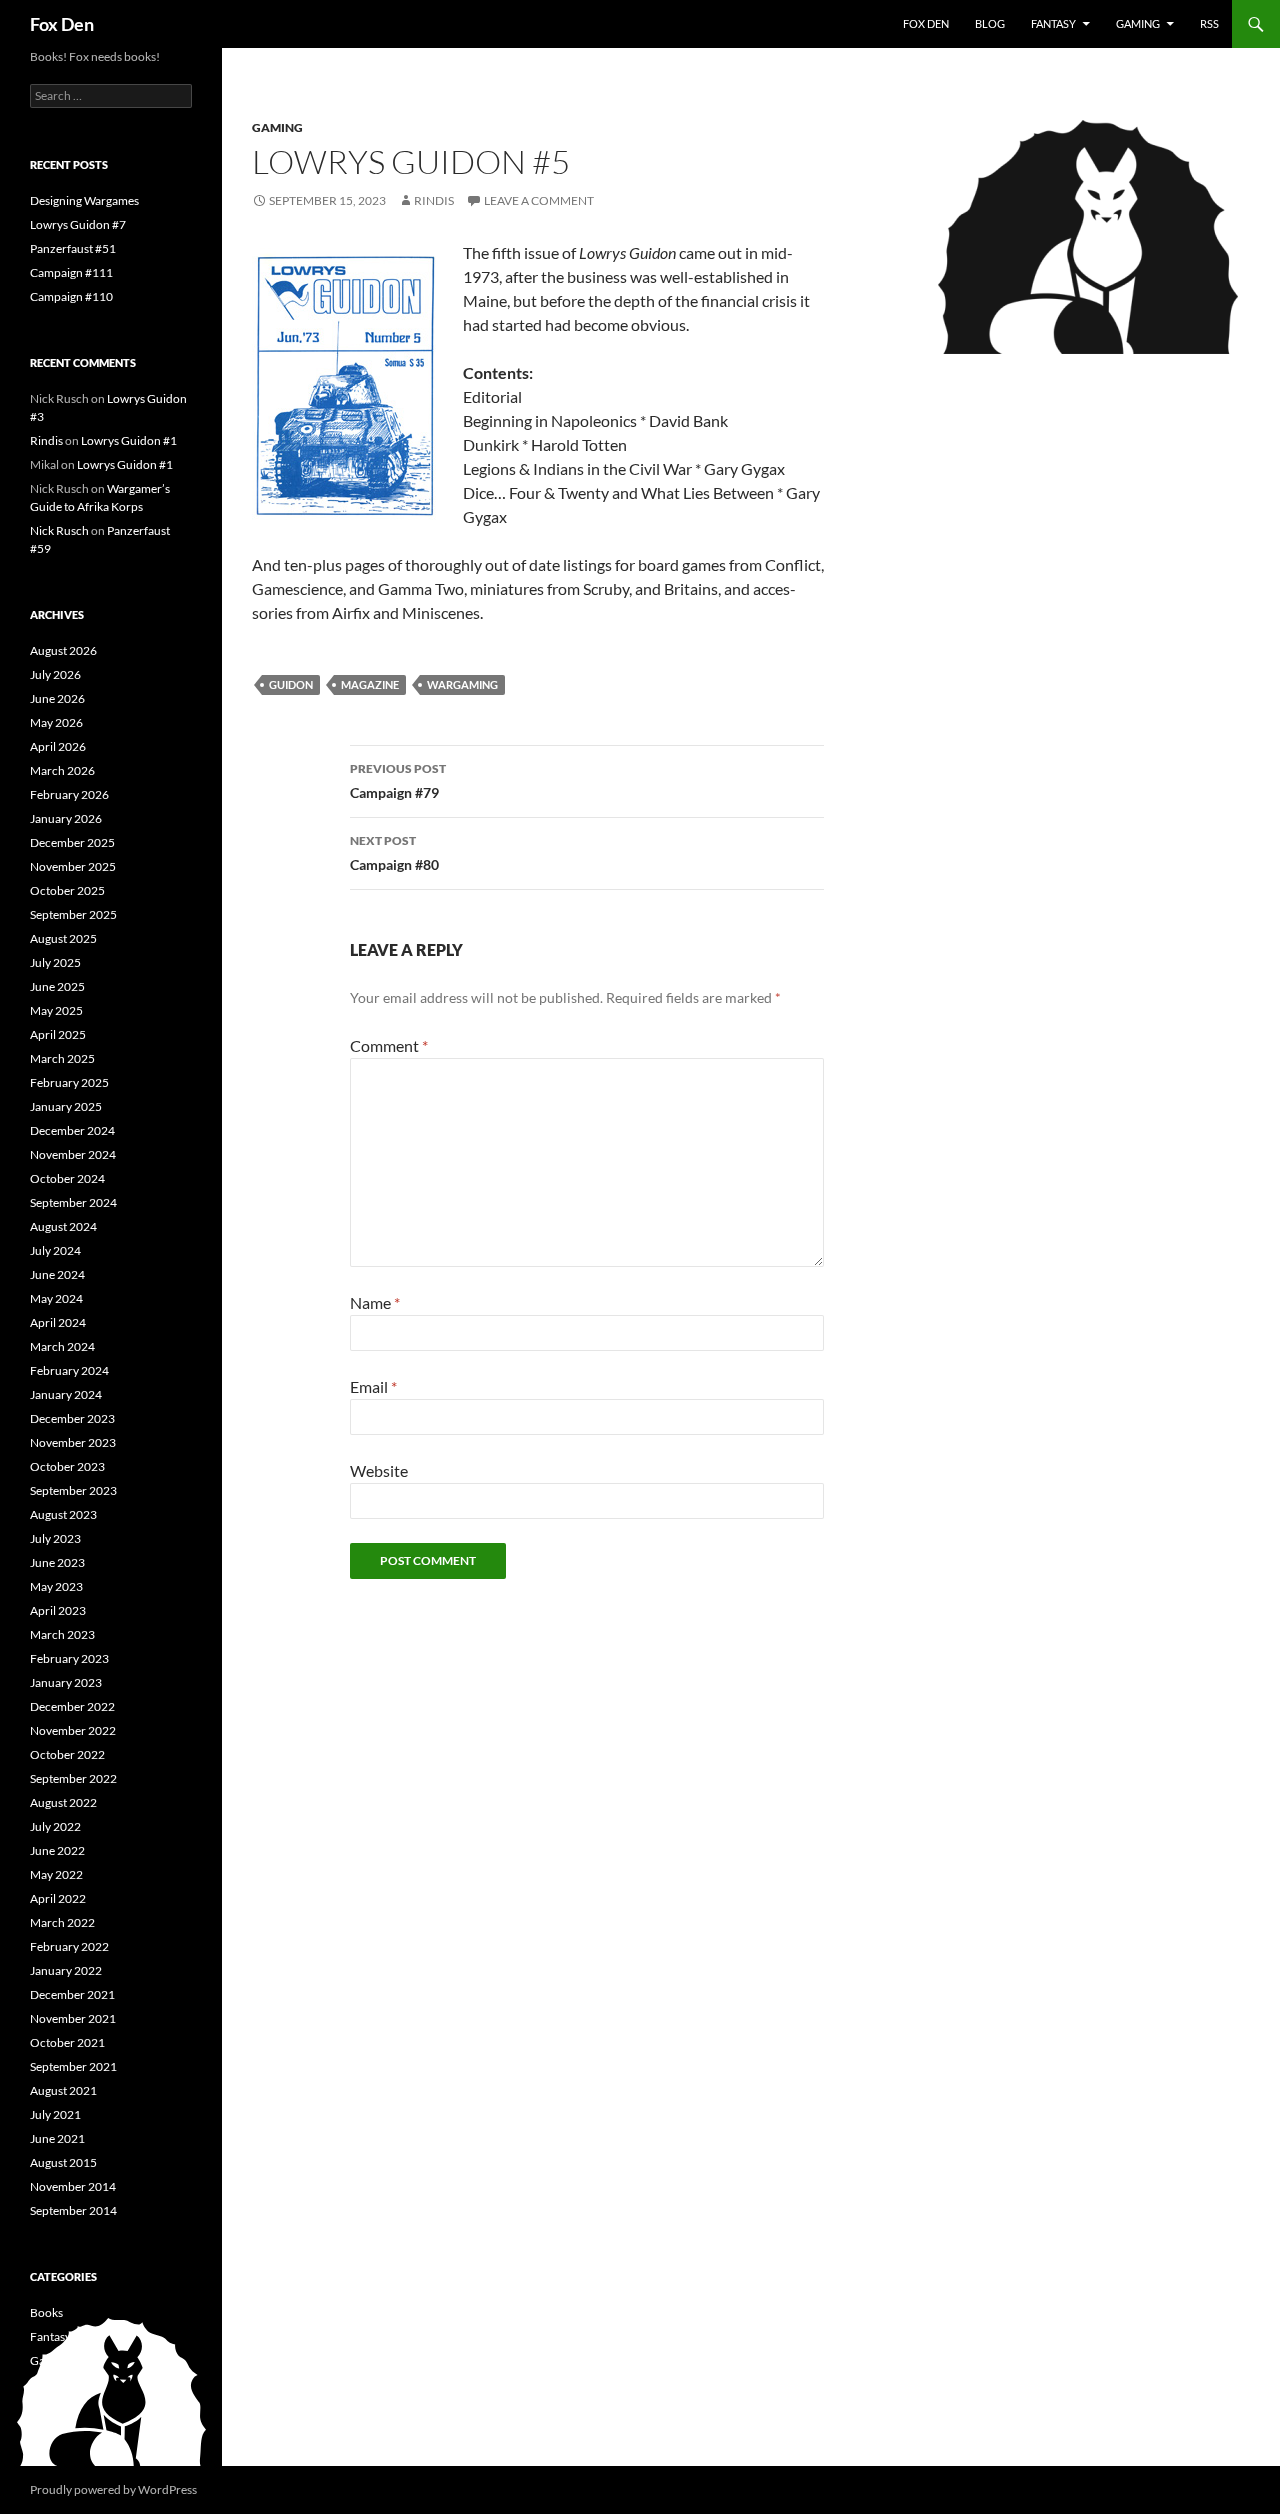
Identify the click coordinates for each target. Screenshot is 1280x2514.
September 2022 (73, 1778)
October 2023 (67, 1466)
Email (373, 1386)
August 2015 (63, 2162)
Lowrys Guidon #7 (78, 224)
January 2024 (66, 1394)
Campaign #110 (71, 296)
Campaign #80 (394, 853)
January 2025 (66, 1106)
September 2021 (73, 2066)
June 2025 (57, 986)
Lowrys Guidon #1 (129, 440)
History (49, 2384)
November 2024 (73, 1154)
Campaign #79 (398, 781)
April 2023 (58, 1610)
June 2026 (57, 698)
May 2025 (56, 1010)
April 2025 (58, 1034)
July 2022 (55, 1826)
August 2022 (63, 1802)
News (44, 2408)
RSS (1209, 23)
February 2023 (69, 1658)
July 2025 (55, 962)
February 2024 (69, 1370)
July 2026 (55, 674)
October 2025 (67, 890)
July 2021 (55, 2114)
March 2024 (62, 1346)
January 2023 (66, 1682)
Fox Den (62, 24)
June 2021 (57, 2138)
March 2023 (62, 1634)
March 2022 (62, 1922)
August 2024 (63, 1226)
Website (379, 1470)
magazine (370, 684)
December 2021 (72, 1994)
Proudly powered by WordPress (113, 2489)
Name (375, 1302)
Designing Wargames (84, 200)
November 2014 (73, 2186)
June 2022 (57, 1850)
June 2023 (57, 1562)
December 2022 (72, 1706)
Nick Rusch (59, 530)
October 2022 (67, 1754)
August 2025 (63, 938)
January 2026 (66, 818)
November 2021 (73, 2018)
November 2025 (73, 866)
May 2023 (56, 1586)
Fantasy (1053, 23)
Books (46, 2312)
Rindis (434, 200)
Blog (990, 23)
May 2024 (56, 1298)
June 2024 (57, 1274)
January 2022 (66, 1970)
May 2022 (56, 1874)
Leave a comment (539, 200)
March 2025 (62, 1058)
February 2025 (69, 1082)
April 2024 (58, 1322)
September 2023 (73, 1490)
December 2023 (72, 1418)
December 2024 (72, 1130)
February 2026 (69, 794)
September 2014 (73, 2210)
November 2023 (73, 1442)
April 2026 (58, 746)
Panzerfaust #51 (73, 248)
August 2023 (63, 1514)
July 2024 (55, 1250)
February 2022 (69, 1946)
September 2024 (73, 1202)
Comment (389, 1045)
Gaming (1138, 23)
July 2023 (55, 1538)
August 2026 (63, 650)
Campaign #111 (71, 272)
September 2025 (73, 914)
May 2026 (56, 722)
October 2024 (67, 1178)
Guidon (291, 684)
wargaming (462, 684)
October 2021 (67, 2042)
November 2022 (73, 1730)
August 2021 (63, 2090)
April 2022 (58, 1898)
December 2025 (72, 842)
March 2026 (62, 770)
